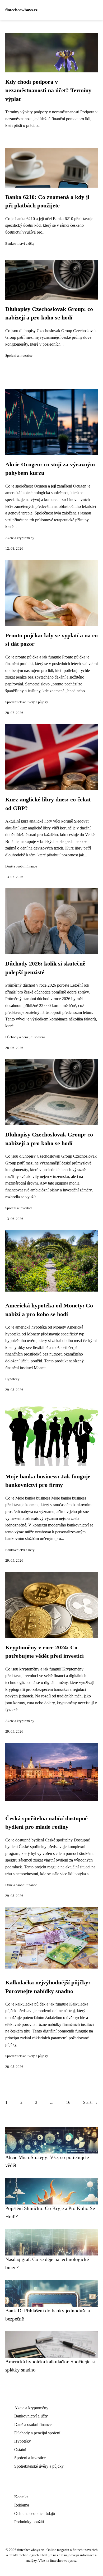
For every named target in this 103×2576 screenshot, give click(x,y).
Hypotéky (12, 1379)
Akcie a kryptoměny (20, 538)
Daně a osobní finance (21, 866)
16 (68, 2102)
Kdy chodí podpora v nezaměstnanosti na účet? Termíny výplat (48, 90)
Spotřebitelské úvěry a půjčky (27, 702)
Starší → (90, 2102)
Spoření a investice (19, 356)
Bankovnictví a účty (20, 244)
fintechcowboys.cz (21, 10)
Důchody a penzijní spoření (25, 1037)
